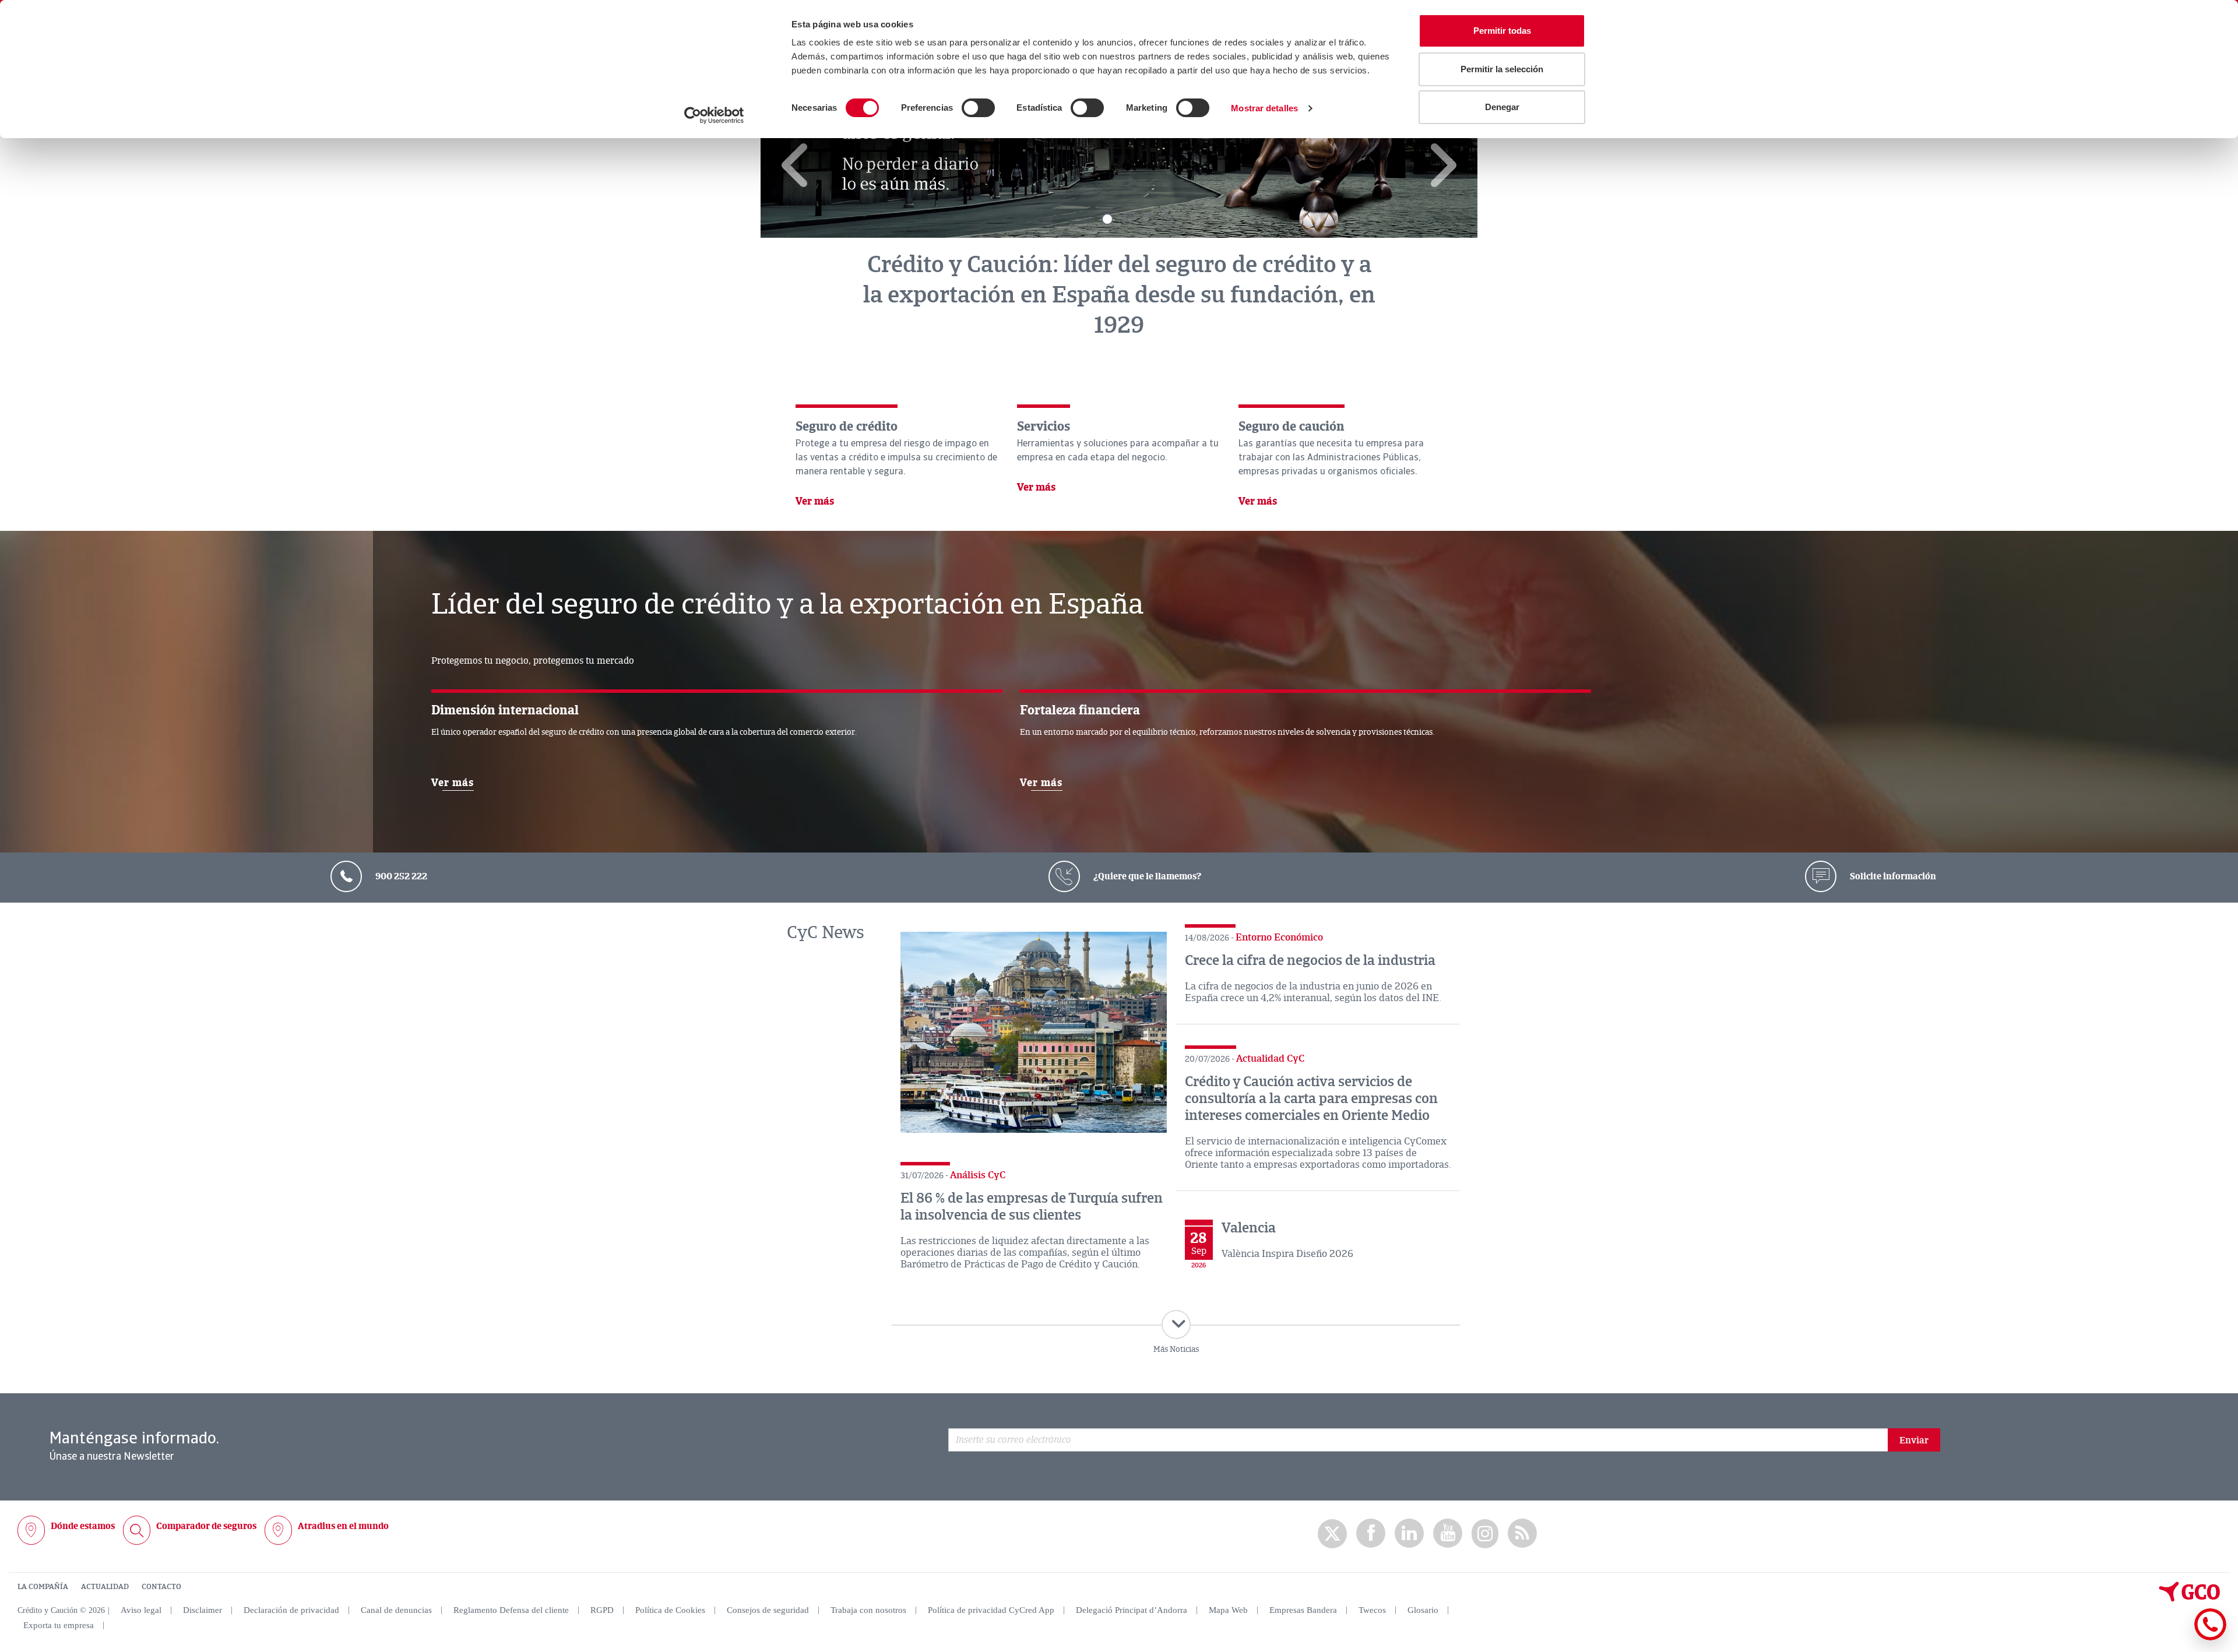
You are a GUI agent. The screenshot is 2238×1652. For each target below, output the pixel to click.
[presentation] (796, 165)
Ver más (815, 502)
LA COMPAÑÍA (43, 1587)
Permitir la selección (1502, 69)
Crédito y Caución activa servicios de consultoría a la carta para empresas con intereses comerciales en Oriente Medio (1311, 1098)
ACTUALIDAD (105, 1587)
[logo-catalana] (2190, 1599)
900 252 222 (400, 876)
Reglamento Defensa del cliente (511, 1610)
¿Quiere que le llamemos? (1146, 876)
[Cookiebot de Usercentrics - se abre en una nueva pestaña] (714, 115)
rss (1522, 1533)
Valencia (1249, 1228)
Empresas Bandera (1303, 1610)
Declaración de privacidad (291, 1610)
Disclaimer (203, 1610)
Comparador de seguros (206, 1526)
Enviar (1914, 1440)
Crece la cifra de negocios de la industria (1310, 960)
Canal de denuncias (396, 1610)
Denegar (1502, 107)
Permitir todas (1502, 31)
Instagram (1485, 1534)
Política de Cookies (670, 1610)
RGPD (602, 1610)
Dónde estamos (83, 1526)
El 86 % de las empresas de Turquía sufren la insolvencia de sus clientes (1032, 1207)
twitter (1332, 1534)
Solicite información (1892, 876)
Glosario (1423, 1610)
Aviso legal (141, 1610)
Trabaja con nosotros (868, 1610)
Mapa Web (1228, 1610)
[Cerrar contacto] (2176, 1638)
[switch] (978, 108)
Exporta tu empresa (59, 1625)
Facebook (1371, 1533)
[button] (1107, 219)
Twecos (1372, 1610)
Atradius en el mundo (343, 1526)
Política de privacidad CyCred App (991, 1610)
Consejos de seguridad (768, 1610)
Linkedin (1409, 1533)
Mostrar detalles (1264, 108)
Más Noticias (1176, 1349)
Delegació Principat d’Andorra (1132, 1610)
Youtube (1448, 1533)
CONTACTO (161, 1587)
